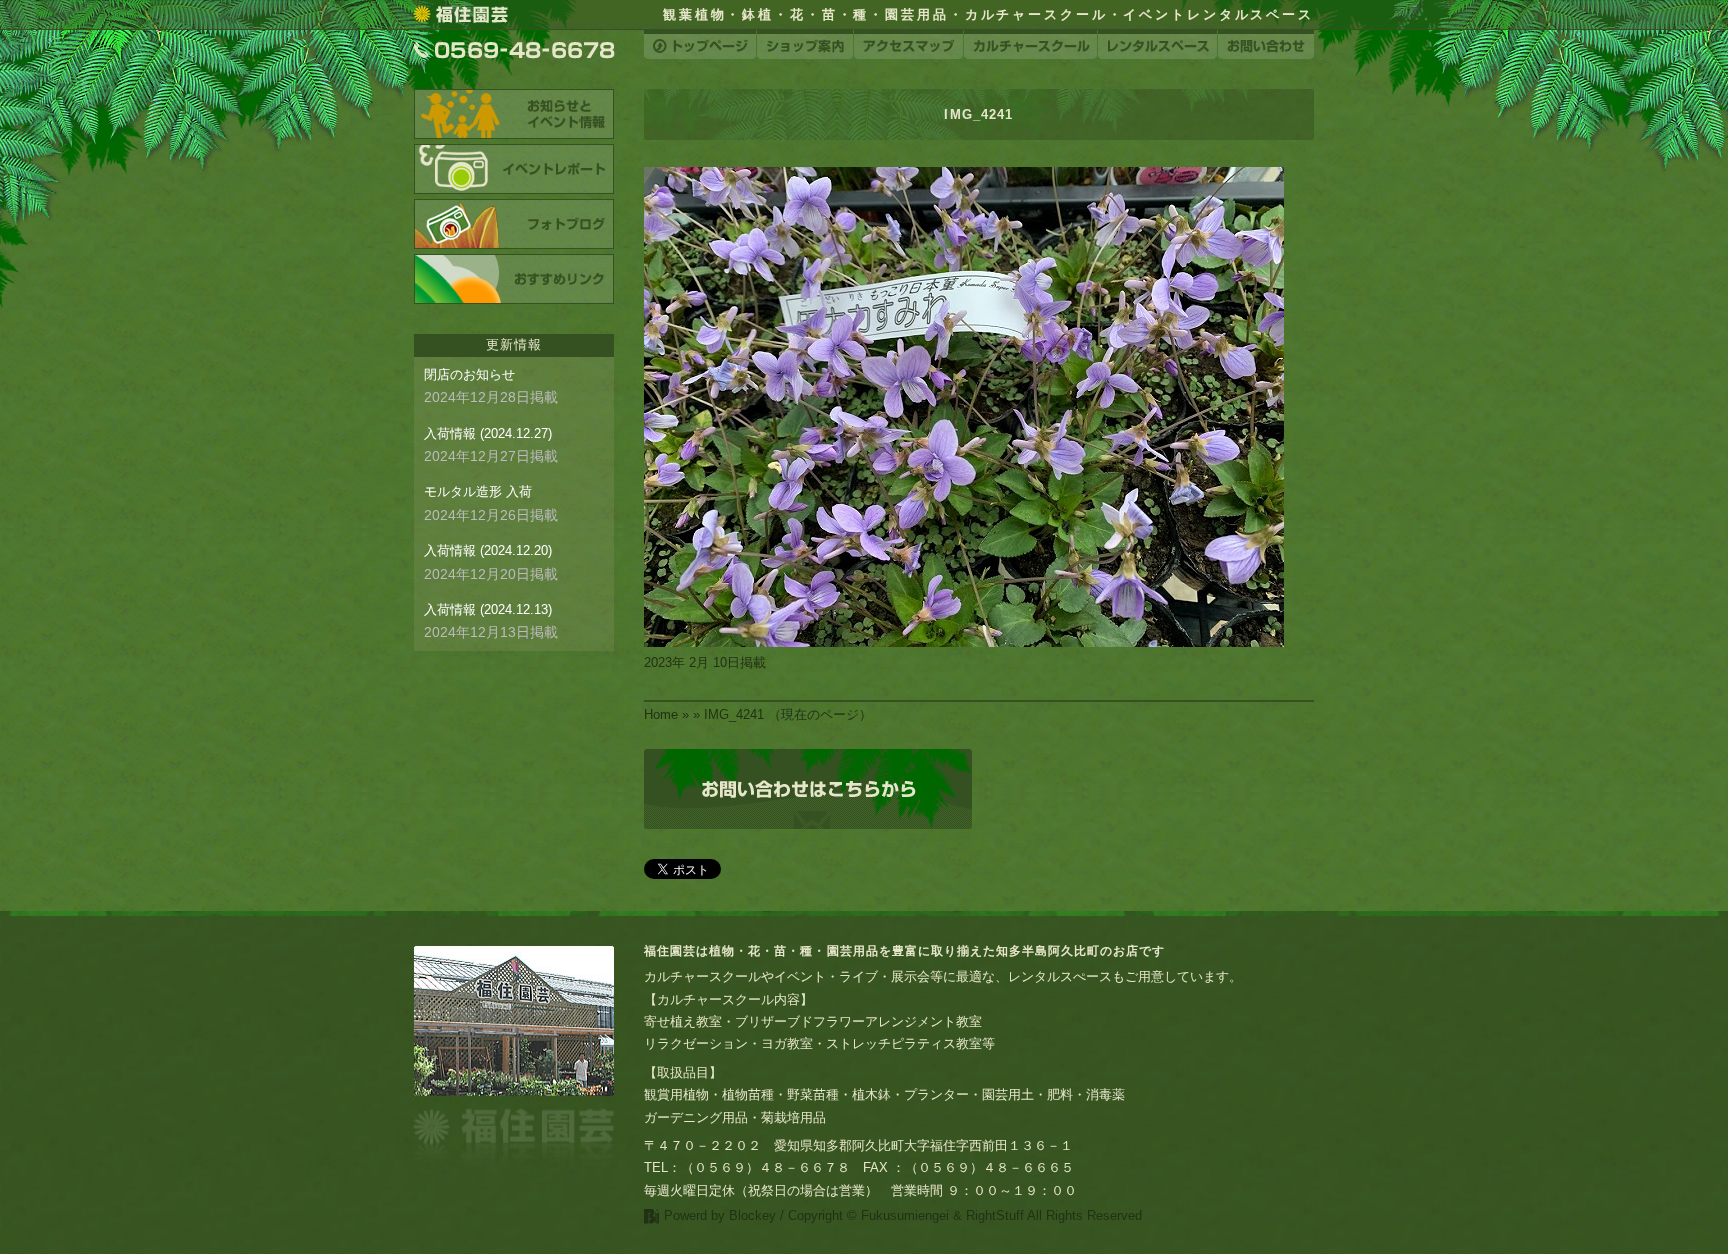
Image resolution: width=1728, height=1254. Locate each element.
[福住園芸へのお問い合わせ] (808, 789)
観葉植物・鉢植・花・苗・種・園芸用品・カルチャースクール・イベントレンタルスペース (988, 14)
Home (661, 714)
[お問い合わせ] (1266, 44)
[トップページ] (700, 44)
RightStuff (995, 1215)
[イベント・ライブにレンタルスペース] (1157, 44)
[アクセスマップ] (908, 44)
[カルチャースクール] (1030, 44)
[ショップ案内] (805, 44)
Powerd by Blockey (720, 1215)
